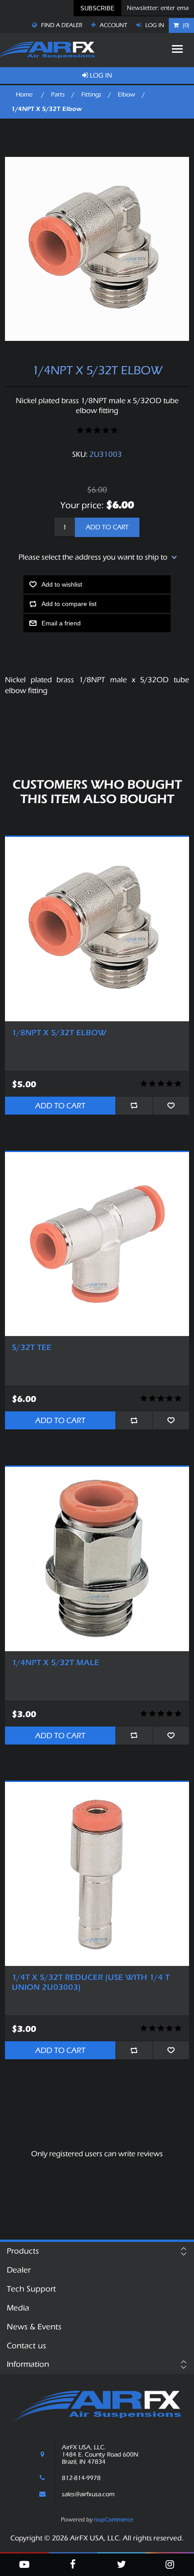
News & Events (34, 2327)
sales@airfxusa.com (88, 2494)
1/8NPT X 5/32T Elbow (59, 1033)
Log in (154, 25)
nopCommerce (113, 2519)
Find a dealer (61, 25)
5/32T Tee (32, 1348)
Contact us (26, 2346)
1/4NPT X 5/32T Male (55, 1663)
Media (18, 2308)
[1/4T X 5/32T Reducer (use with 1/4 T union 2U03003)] (97, 1874)
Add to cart (107, 527)
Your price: (82, 505)
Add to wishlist (62, 584)
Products (23, 2251)
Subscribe (97, 8)
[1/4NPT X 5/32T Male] (97, 1559)
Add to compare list (69, 604)
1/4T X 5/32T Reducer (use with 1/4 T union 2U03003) (91, 1982)
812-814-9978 (81, 2478)
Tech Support (31, 2289)
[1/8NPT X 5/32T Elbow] (97, 929)
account (113, 25)
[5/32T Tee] (97, 1244)
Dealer (19, 2270)
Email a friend (61, 623)
